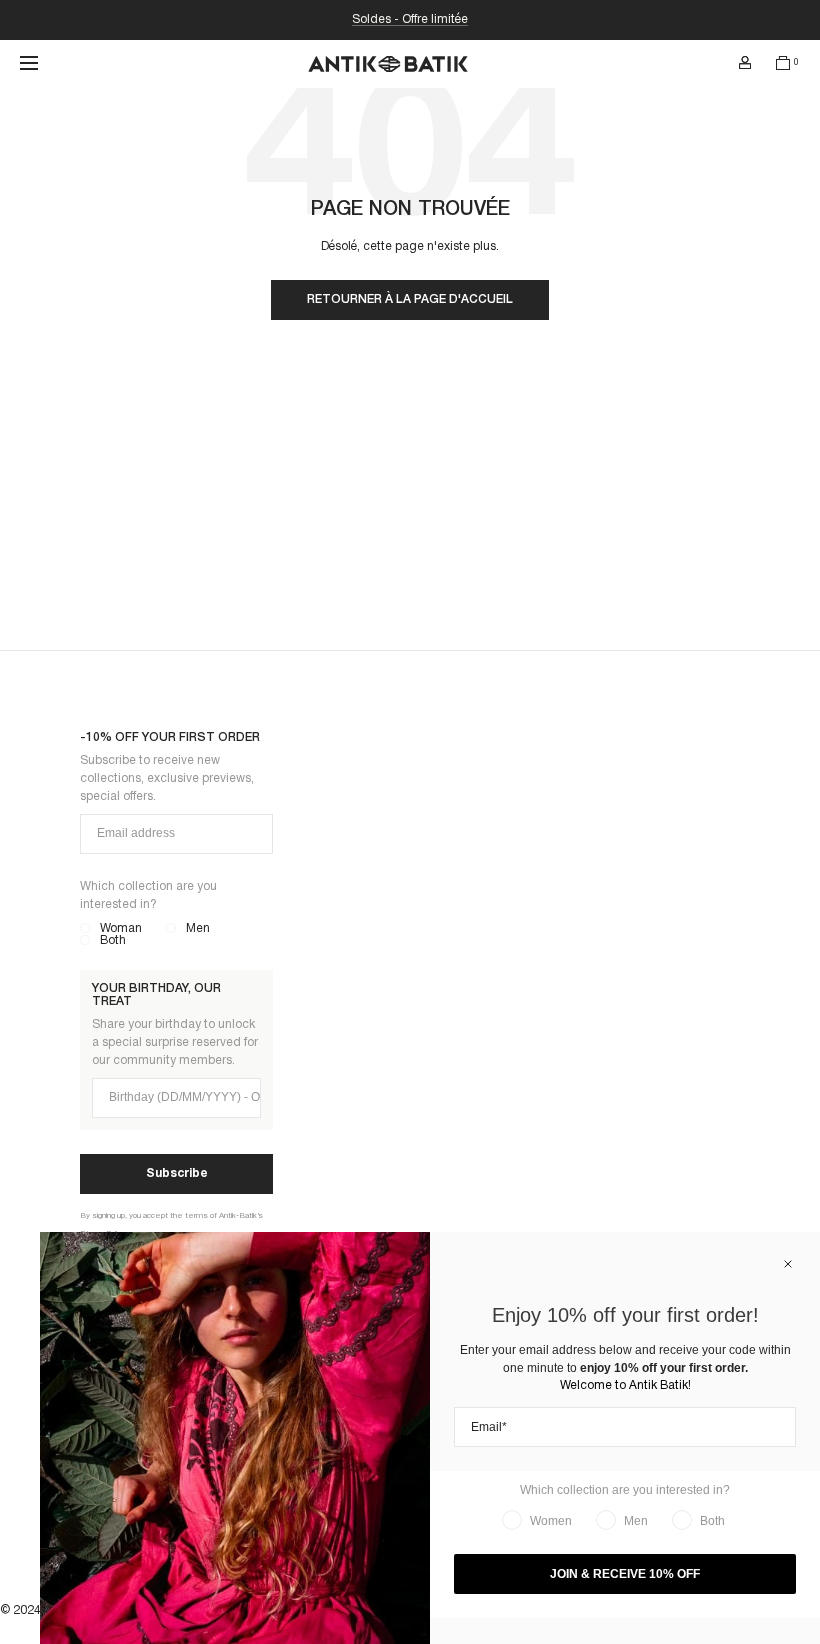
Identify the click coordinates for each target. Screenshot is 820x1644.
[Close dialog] (788, 1264)
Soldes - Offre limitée (410, 19)
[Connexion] (745, 63)
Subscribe (177, 1173)
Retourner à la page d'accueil (410, 299)
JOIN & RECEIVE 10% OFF (625, 1574)
